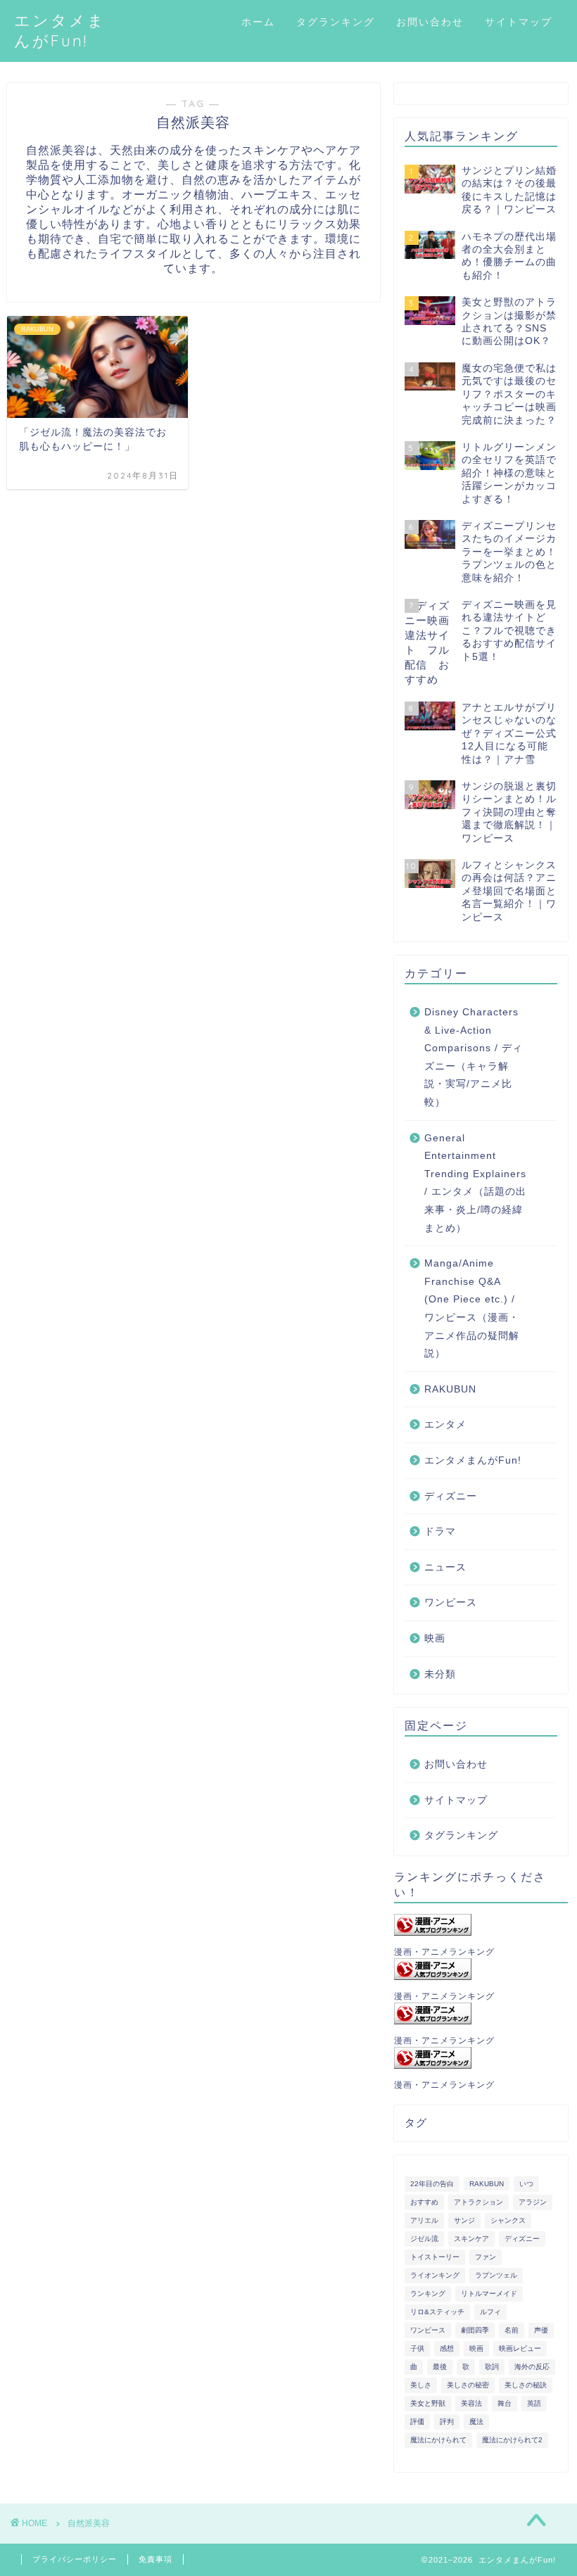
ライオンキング (435, 2275)
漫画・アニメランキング (444, 1952)
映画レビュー (520, 2348)
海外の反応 (532, 2367)
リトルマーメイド (489, 2293)
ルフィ (490, 2312)
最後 (440, 2367)
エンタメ (445, 1425)
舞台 (505, 2403)
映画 (435, 1638)
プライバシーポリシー (75, 2559)
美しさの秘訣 (526, 2385)
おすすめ (424, 2202)
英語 (534, 2403)
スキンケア (471, 2239)
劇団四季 (475, 2330)
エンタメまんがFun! (473, 1460)
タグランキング (336, 22)
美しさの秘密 (468, 2385)
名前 (512, 2330)
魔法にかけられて (438, 2440)
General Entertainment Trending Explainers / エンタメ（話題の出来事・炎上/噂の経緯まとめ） (475, 1183)
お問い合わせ (430, 22)
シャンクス (508, 2220)
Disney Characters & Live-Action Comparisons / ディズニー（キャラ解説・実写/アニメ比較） (474, 1057)
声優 (541, 2330)
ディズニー (451, 1496)
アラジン (533, 2202)
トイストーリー (435, 2257)
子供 (417, 2348)
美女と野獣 (428, 2403)
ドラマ (440, 1531)
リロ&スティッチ (437, 2312)
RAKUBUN (450, 1389)
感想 (447, 2348)
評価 (417, 2422)
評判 (447, 2422)
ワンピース (451, 1603)
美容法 (471, 2403)
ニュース (445, 1567)
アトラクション (478, 2202)
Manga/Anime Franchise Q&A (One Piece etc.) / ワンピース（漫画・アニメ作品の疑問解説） (472, 1308)
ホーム (258, 22)
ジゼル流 (424, 2239)
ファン (486, 2257)
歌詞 (492, 2367)
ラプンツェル (496, 2275)
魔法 (476, 2422)
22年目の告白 (432, 2184)
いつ (526, 2184)
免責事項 (156, 2559)
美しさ (421, 2385)
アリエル (424, 2220)
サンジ (464, 2220)
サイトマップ (519, 22)
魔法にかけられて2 (512, 2440)
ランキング (428, 2293)
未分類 (440, 1674)
